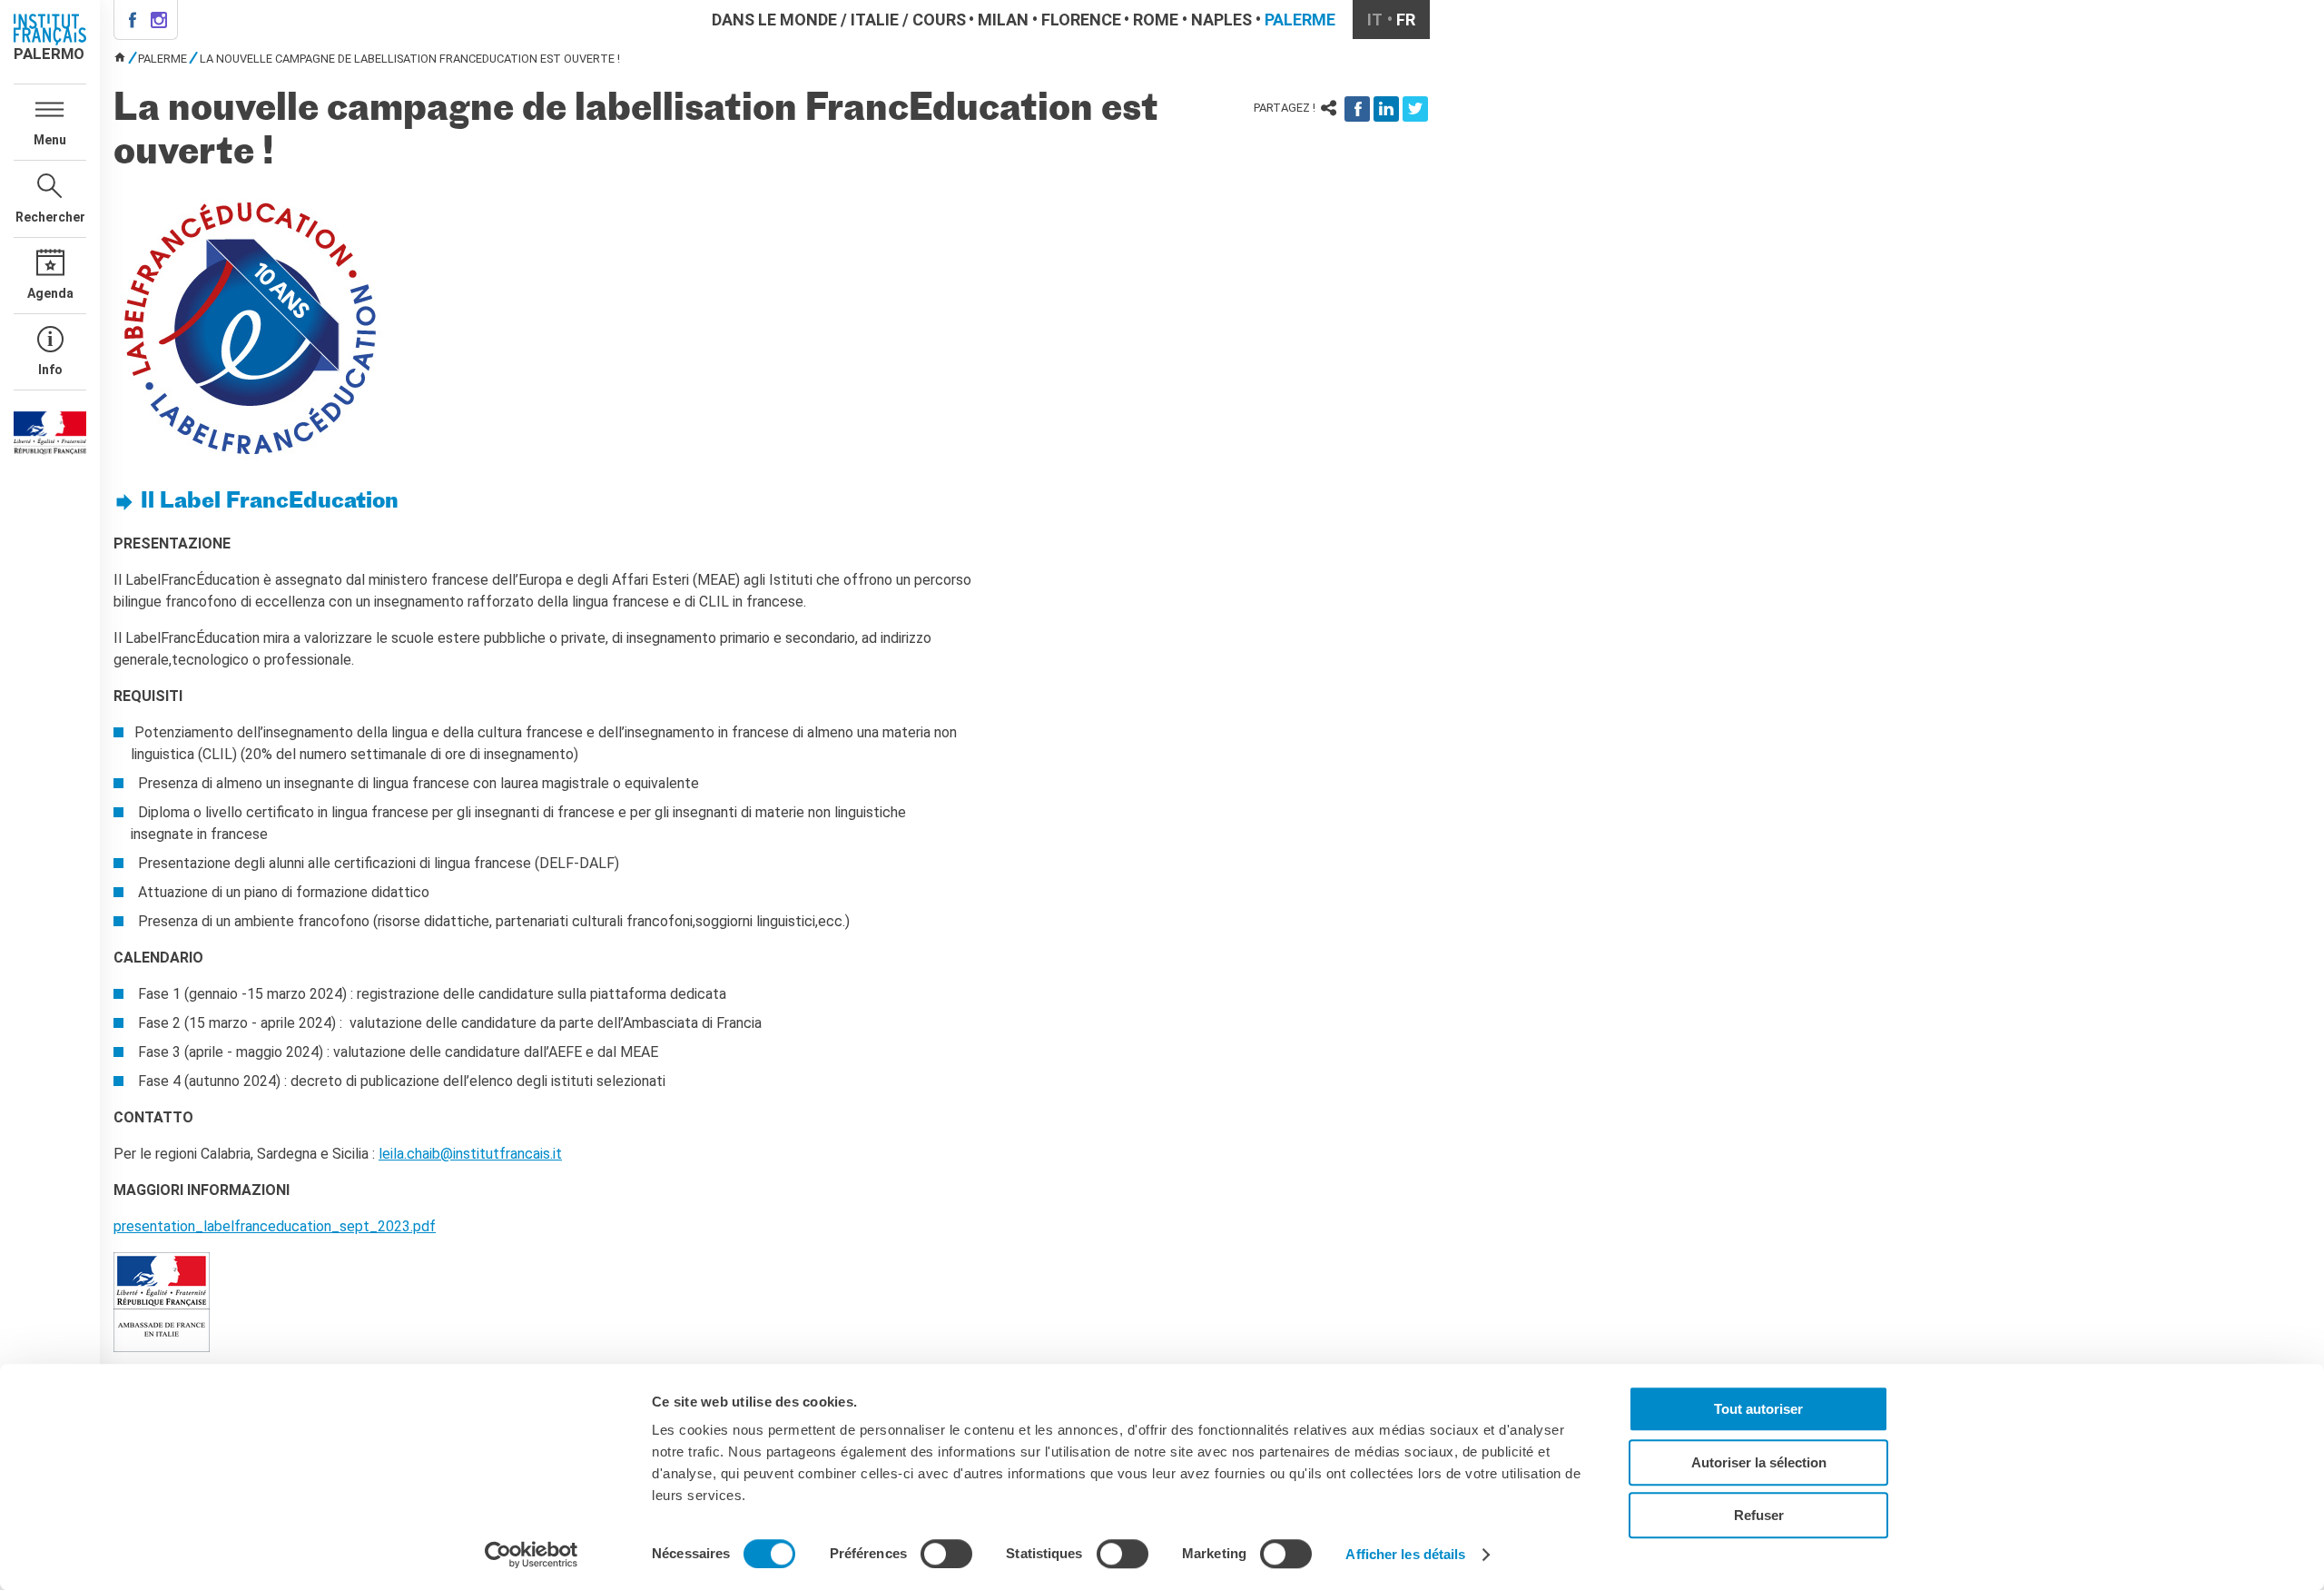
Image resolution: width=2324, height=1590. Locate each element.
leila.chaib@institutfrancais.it (470, 1154)
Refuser (1759, 1515)
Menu (50, 140)
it (1375, 20)
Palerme (1300, 20)
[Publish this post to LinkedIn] (1386, 109)
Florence (1081, 20)
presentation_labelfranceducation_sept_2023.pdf (275, 1226)
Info (50, 370)
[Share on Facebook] (1357, 109)
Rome (1156, 20)
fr (1406, 20)
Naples (1221, 20)
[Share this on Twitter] (1415, 109)
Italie (875, 20)
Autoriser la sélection (1759, 1462)
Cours (939, 20)
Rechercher (50, 217)
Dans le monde (774, 20)
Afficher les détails (1405, 1554)
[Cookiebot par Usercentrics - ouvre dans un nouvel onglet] (532, 1555)
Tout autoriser (1758, 1409)
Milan (1003, 20)
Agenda (50, 293)
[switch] (946, 1554)
